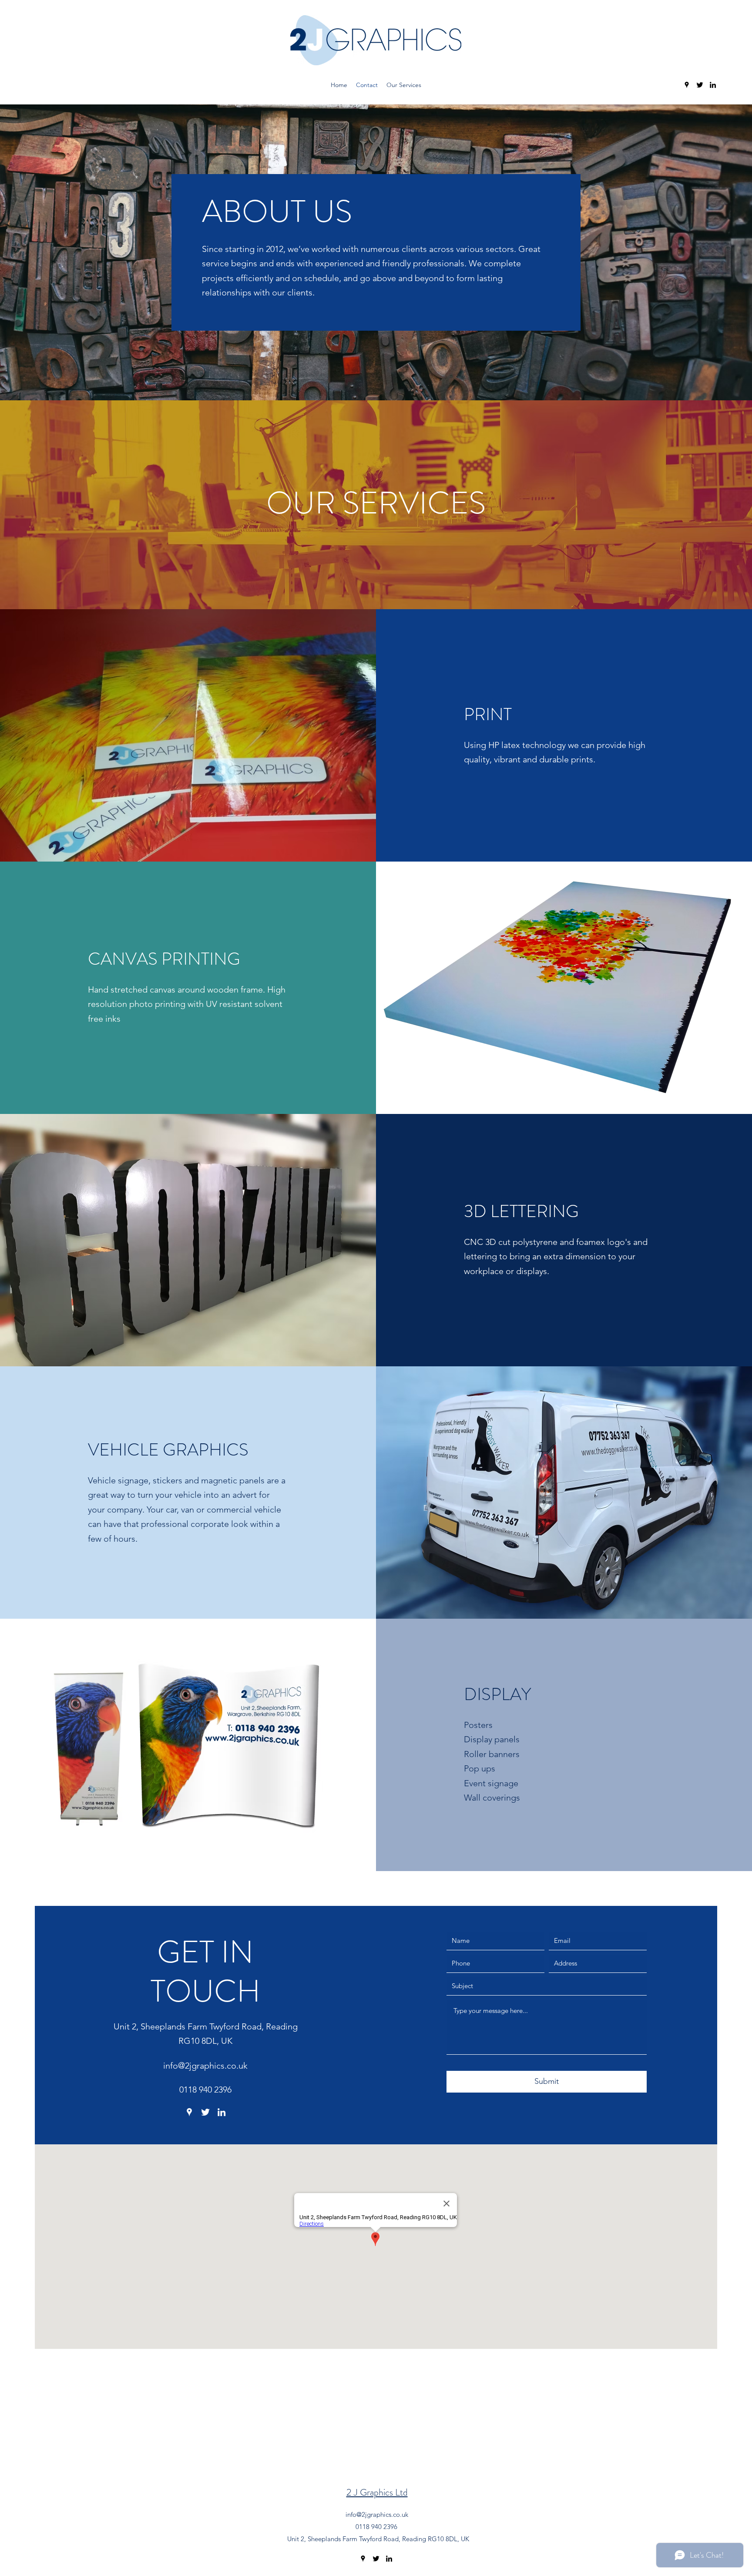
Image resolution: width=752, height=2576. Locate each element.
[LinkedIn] (713, 85)
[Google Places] (687, 85)
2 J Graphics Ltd (377, 2492)
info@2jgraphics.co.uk (205, 2066)
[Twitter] (700, 85)
